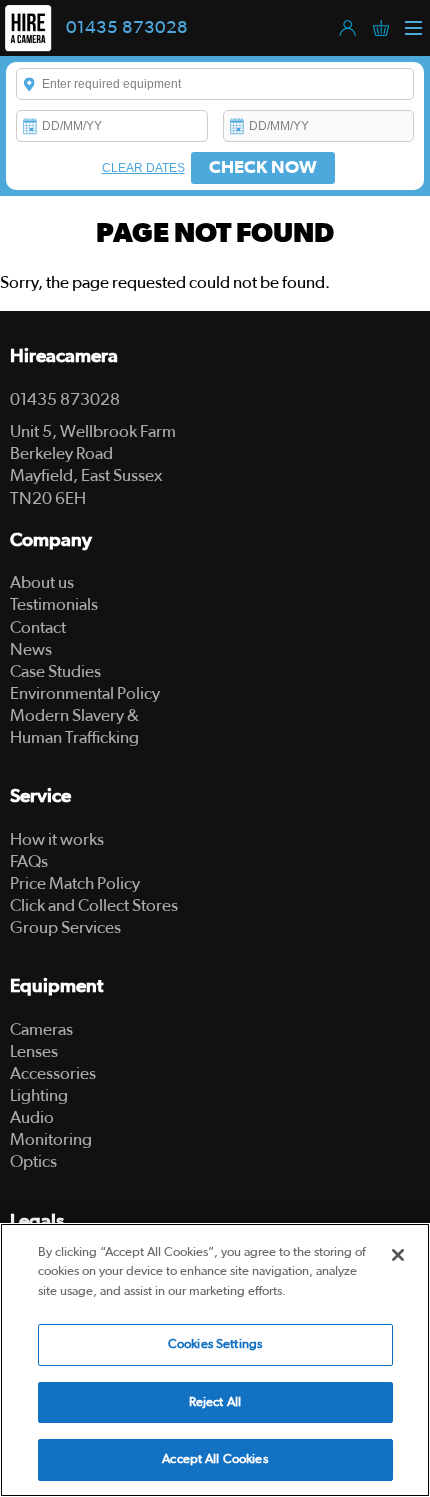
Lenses (34, 1051)
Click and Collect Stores (94, 905)
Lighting (39, 1095)
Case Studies (55, 671)
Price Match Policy (75, 883)
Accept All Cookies (214, 1459)
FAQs (29, 861)
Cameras (41, 1029)
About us (42, 582)
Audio (32, 1117)
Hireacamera (64, 356)
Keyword (30, 84)
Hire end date (237, 126)
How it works (57, 839)
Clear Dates (143, 168)
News (31, 649)
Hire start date (30, 126)
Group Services (65, 927)
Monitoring (51, 1139)
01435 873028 (127, 28)
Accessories (53, 1073)
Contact (38, 627)
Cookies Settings (215, 1344)
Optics (33, 1161)
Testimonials (54, 604)
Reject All (215, 1402)
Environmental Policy (85, 693)
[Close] (398, 1255)
